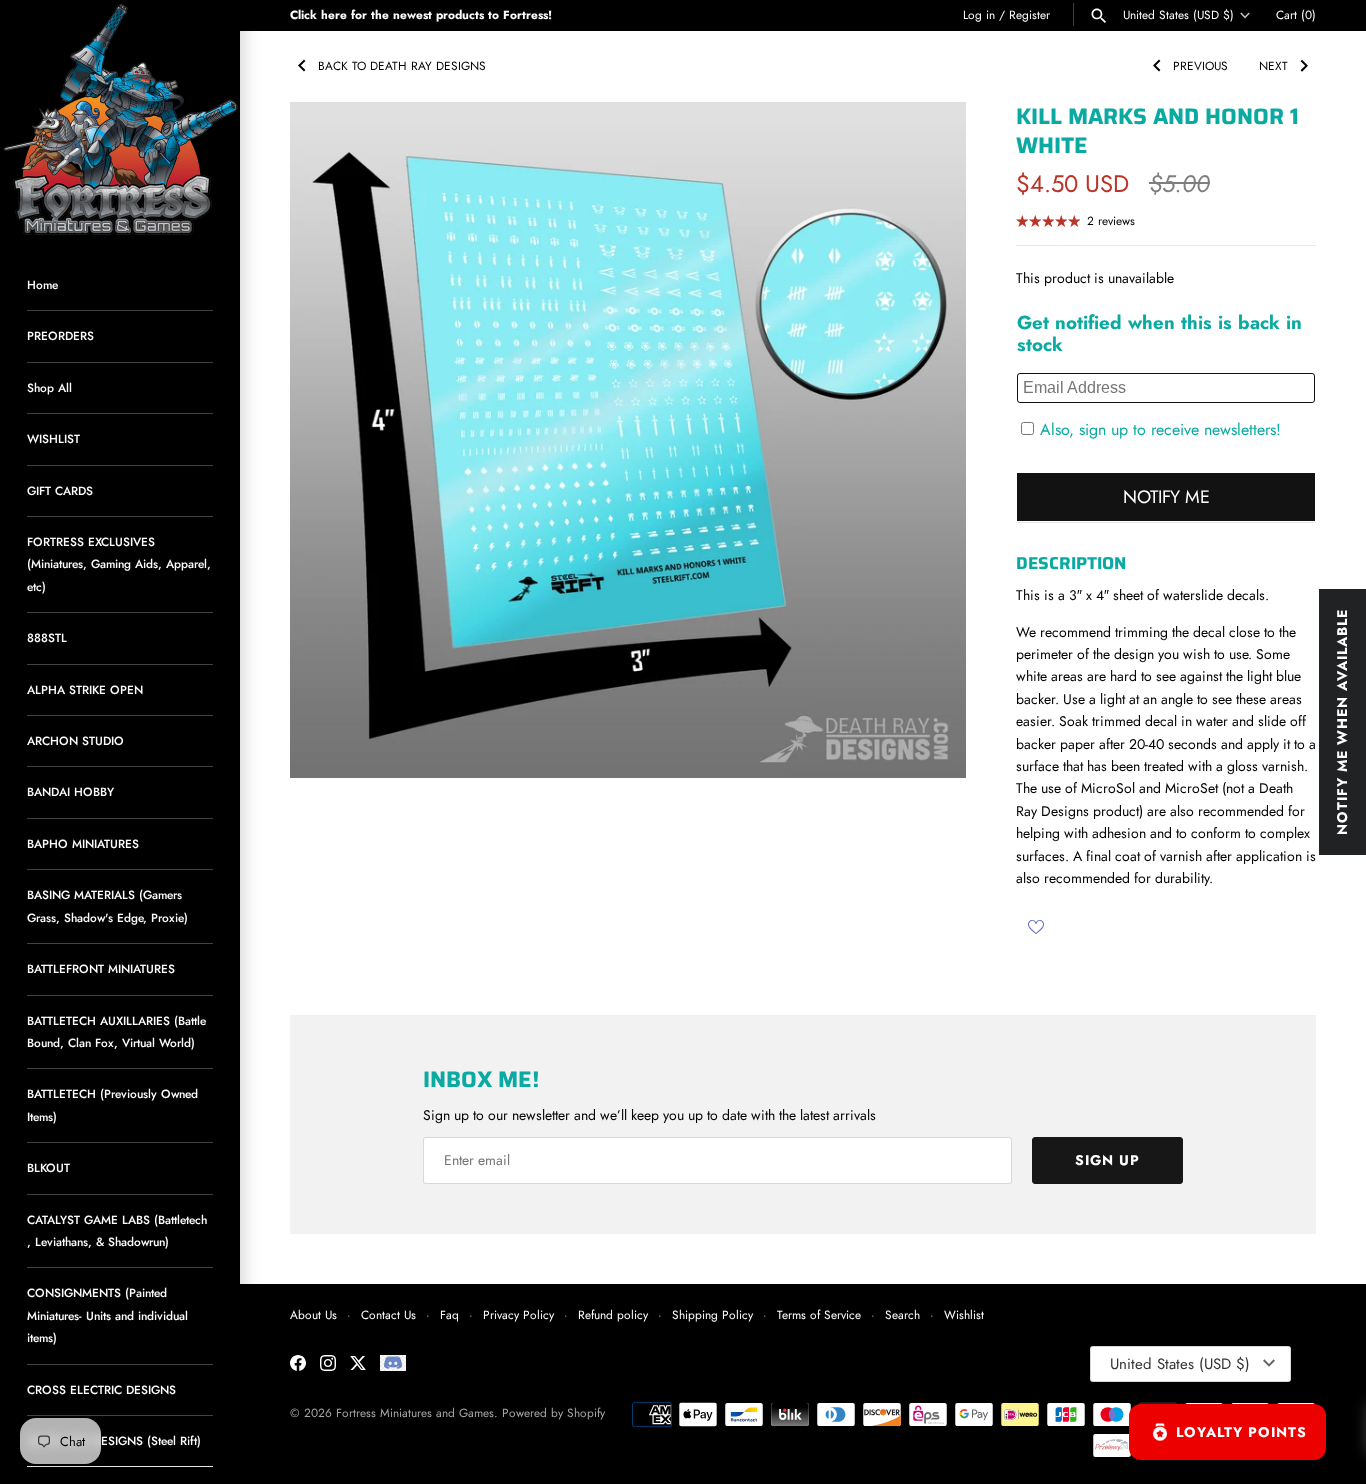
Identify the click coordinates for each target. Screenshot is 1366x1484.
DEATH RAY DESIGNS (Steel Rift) (114, 1440)
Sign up (1107, 1160)
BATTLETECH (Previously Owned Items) (112, 1104)
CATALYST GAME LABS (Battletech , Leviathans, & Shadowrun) (117, 1230)
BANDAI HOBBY (70, 791)
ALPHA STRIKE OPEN (85, 689)
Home (42, 284)
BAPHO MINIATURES (83, 843)
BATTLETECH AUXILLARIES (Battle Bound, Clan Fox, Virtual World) (116, 1031)
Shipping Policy (712, 1314)
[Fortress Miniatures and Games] (120, 120)
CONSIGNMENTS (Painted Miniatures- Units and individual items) (107, 1315)
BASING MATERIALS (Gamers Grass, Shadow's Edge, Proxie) (107, 905)
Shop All (49, 387)
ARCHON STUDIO (75, 740)
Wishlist (964, 1314)
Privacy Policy (518, 1314)
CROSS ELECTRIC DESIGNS (101, 1389)
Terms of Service (819, 1314)
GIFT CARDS (60, 490)
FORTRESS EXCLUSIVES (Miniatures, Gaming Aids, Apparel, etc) (119, 564)
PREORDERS (60, 335)
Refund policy (613, 1314)
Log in (979, 14)
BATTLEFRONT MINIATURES (101, 968)
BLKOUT (48, 1167)
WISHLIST (53, 438)
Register (1029, 14)
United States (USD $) (1178, 15)
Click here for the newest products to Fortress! (421, 14)
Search (902, 1314)
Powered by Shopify (553, 1412)
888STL (47, 637)
